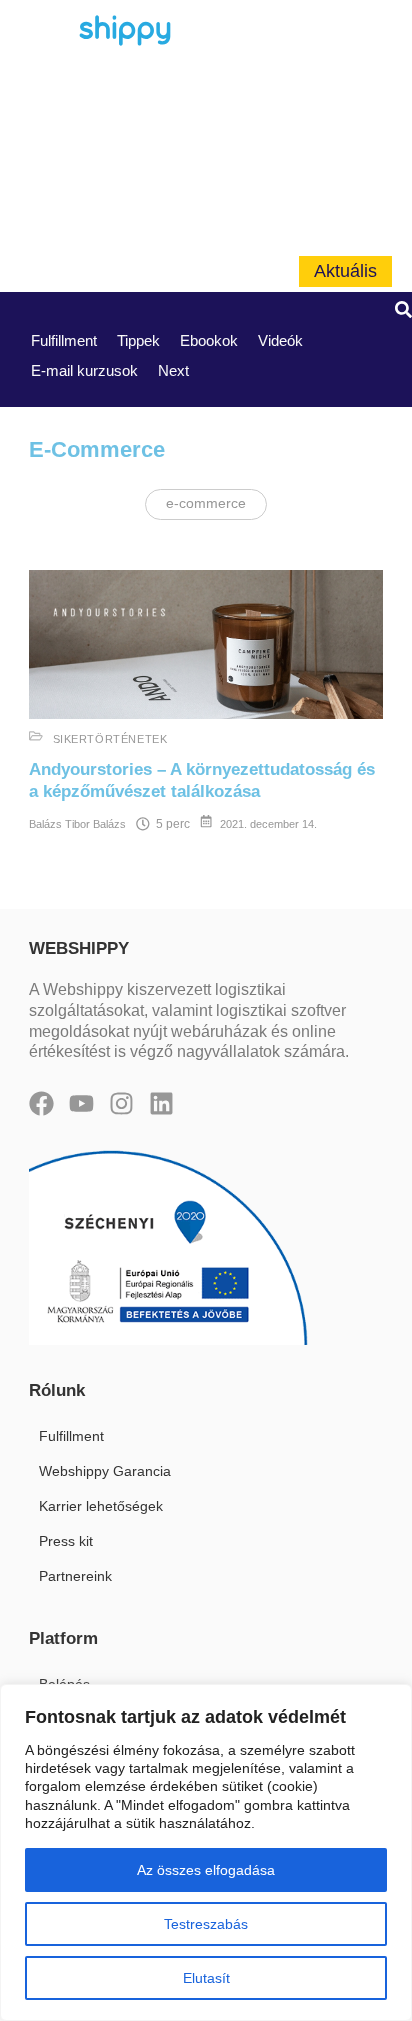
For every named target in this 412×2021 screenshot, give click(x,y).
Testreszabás (206, 1924)
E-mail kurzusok (84, 370)
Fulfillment (64, 340)
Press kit (66, 1541)
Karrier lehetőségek (101, 1506)
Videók (280, 340)
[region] (206, 1852)
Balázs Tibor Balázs (77, 824)
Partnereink (75, 1576)
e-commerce (206, 503)
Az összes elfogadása (206, 1870)
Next (173, 370)
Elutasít (206, 1978)
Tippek (138, 340)
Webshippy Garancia (105, 1471)
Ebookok (209, 340)
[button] (403, 313)
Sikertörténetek (110, 739)
